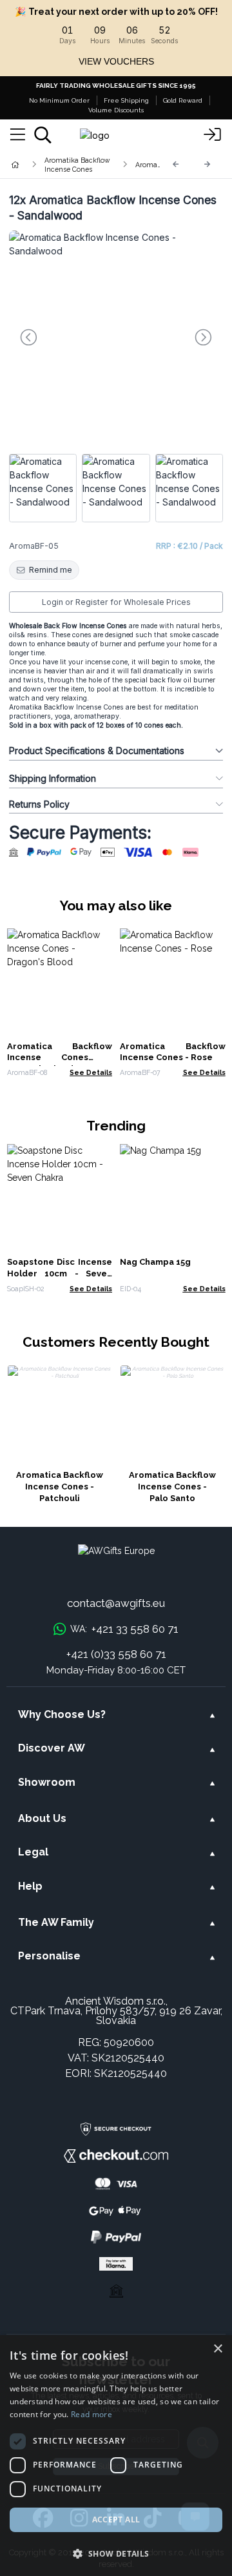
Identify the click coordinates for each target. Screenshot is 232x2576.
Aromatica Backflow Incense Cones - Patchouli (60, 1487)
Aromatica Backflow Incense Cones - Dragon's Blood (60, 1058)
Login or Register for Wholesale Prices (116, 602)
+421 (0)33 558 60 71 (116, 1654)
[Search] (43, 135)
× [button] (217, 2349)
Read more (92, 2414)
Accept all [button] (116, 2520)
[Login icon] (213, 135)
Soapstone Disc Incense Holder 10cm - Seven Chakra (60, 1273)
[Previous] (176, 164)
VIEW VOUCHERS (116, 61)
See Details (91, 1072)
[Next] (208, 164)
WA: (124, 1629)
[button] (116, 2553)
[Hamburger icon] (18, 135)
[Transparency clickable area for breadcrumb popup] (83, 165)
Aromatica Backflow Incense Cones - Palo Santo (172, 1487)
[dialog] (116, 2456)
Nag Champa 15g (155, 1262)
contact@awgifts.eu (116, 1603)
